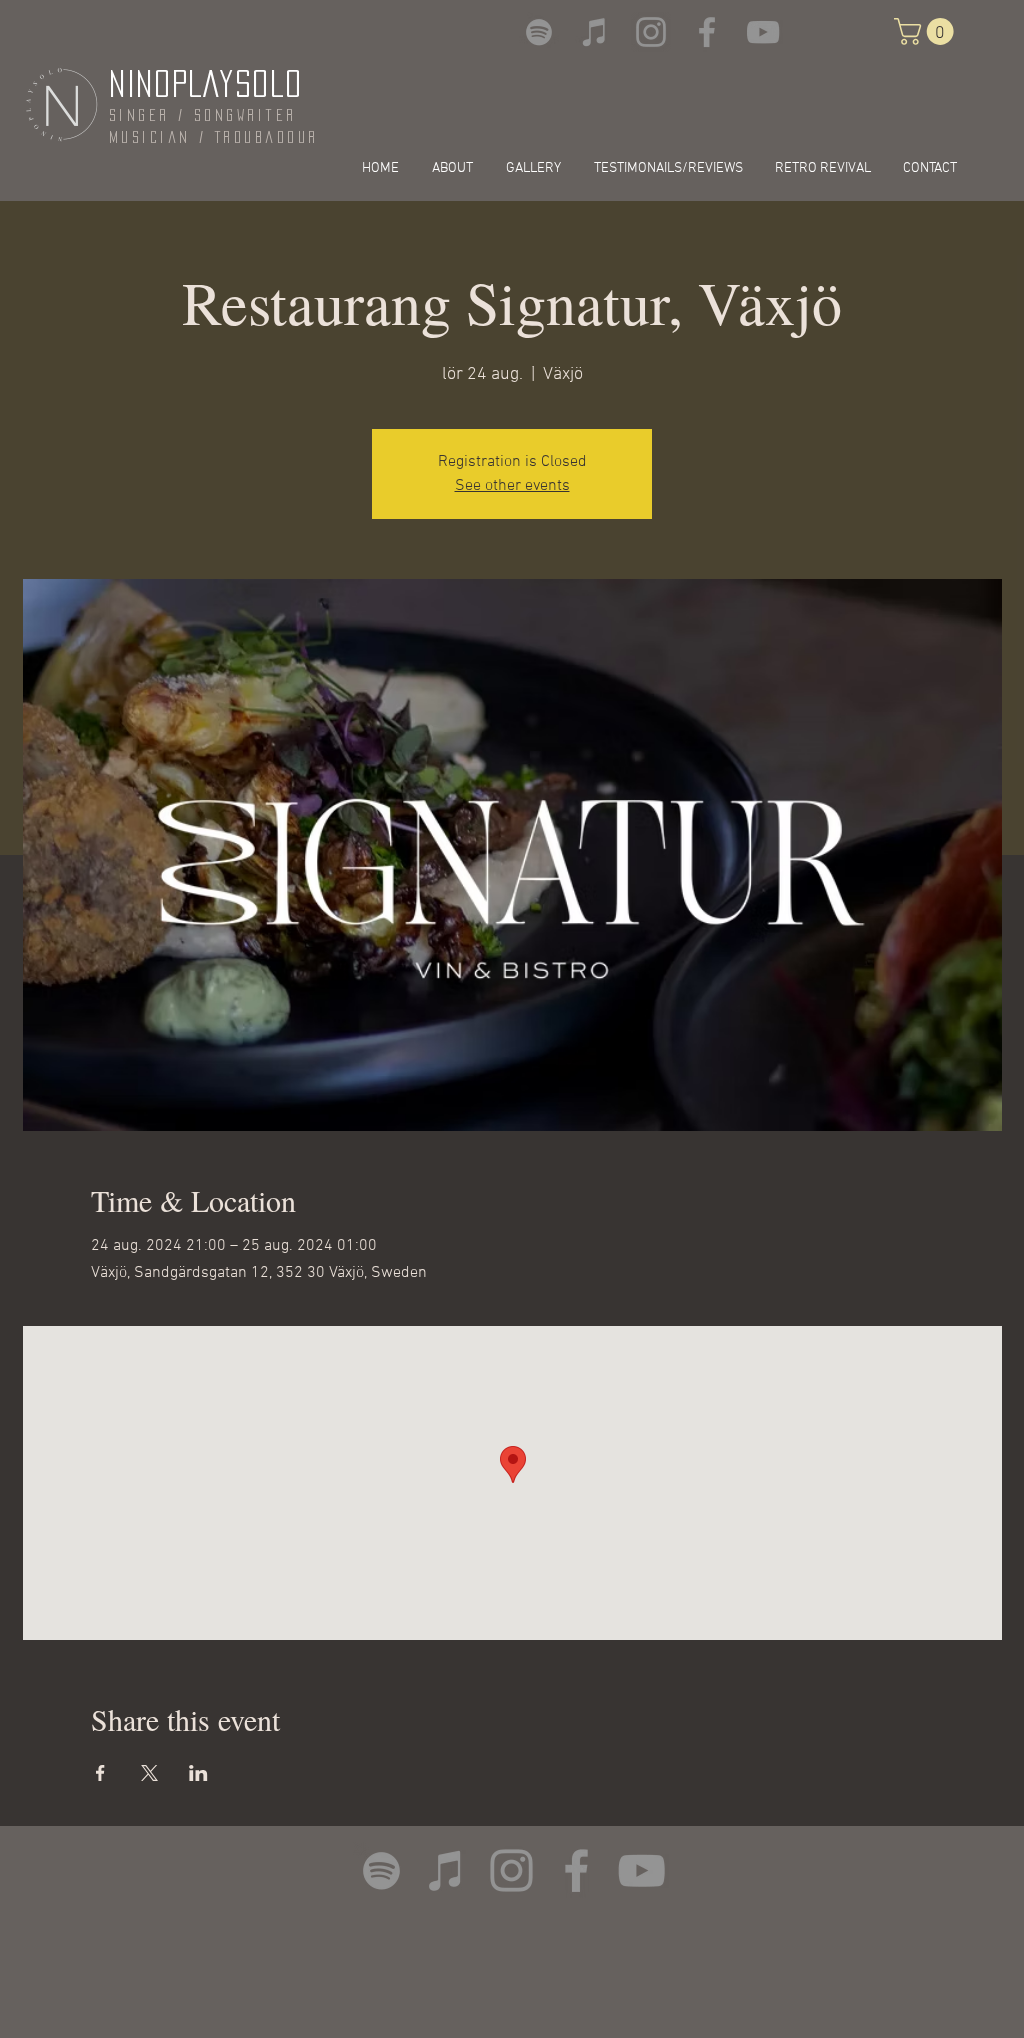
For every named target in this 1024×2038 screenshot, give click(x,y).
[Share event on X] (149, 1773)
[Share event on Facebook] (100, 1773)
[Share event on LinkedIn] (198, 1773)
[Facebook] (707, 32)
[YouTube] (763, 32)
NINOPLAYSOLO (205, 83)
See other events (512, 486)
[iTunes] (595, 32)
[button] (927, 31)
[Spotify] (539, 32)
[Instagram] (651, 32)
